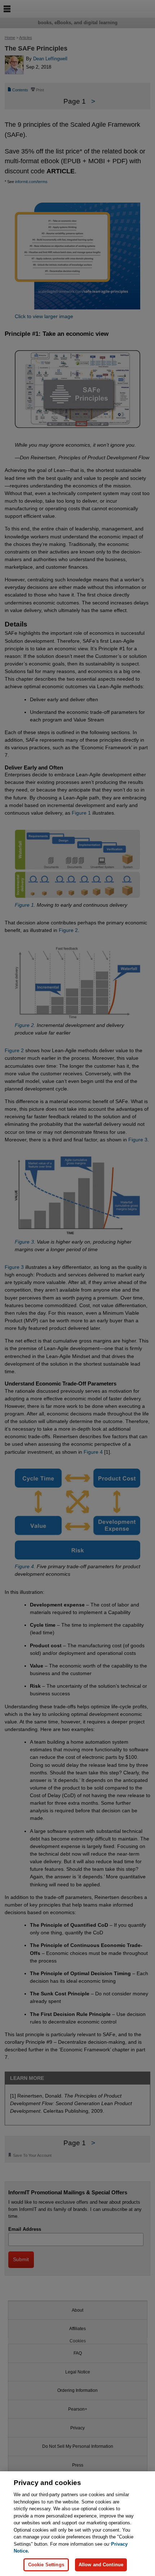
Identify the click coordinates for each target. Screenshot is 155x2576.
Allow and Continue (101, 2565)
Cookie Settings (46, 2565)
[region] (77, 2524)
